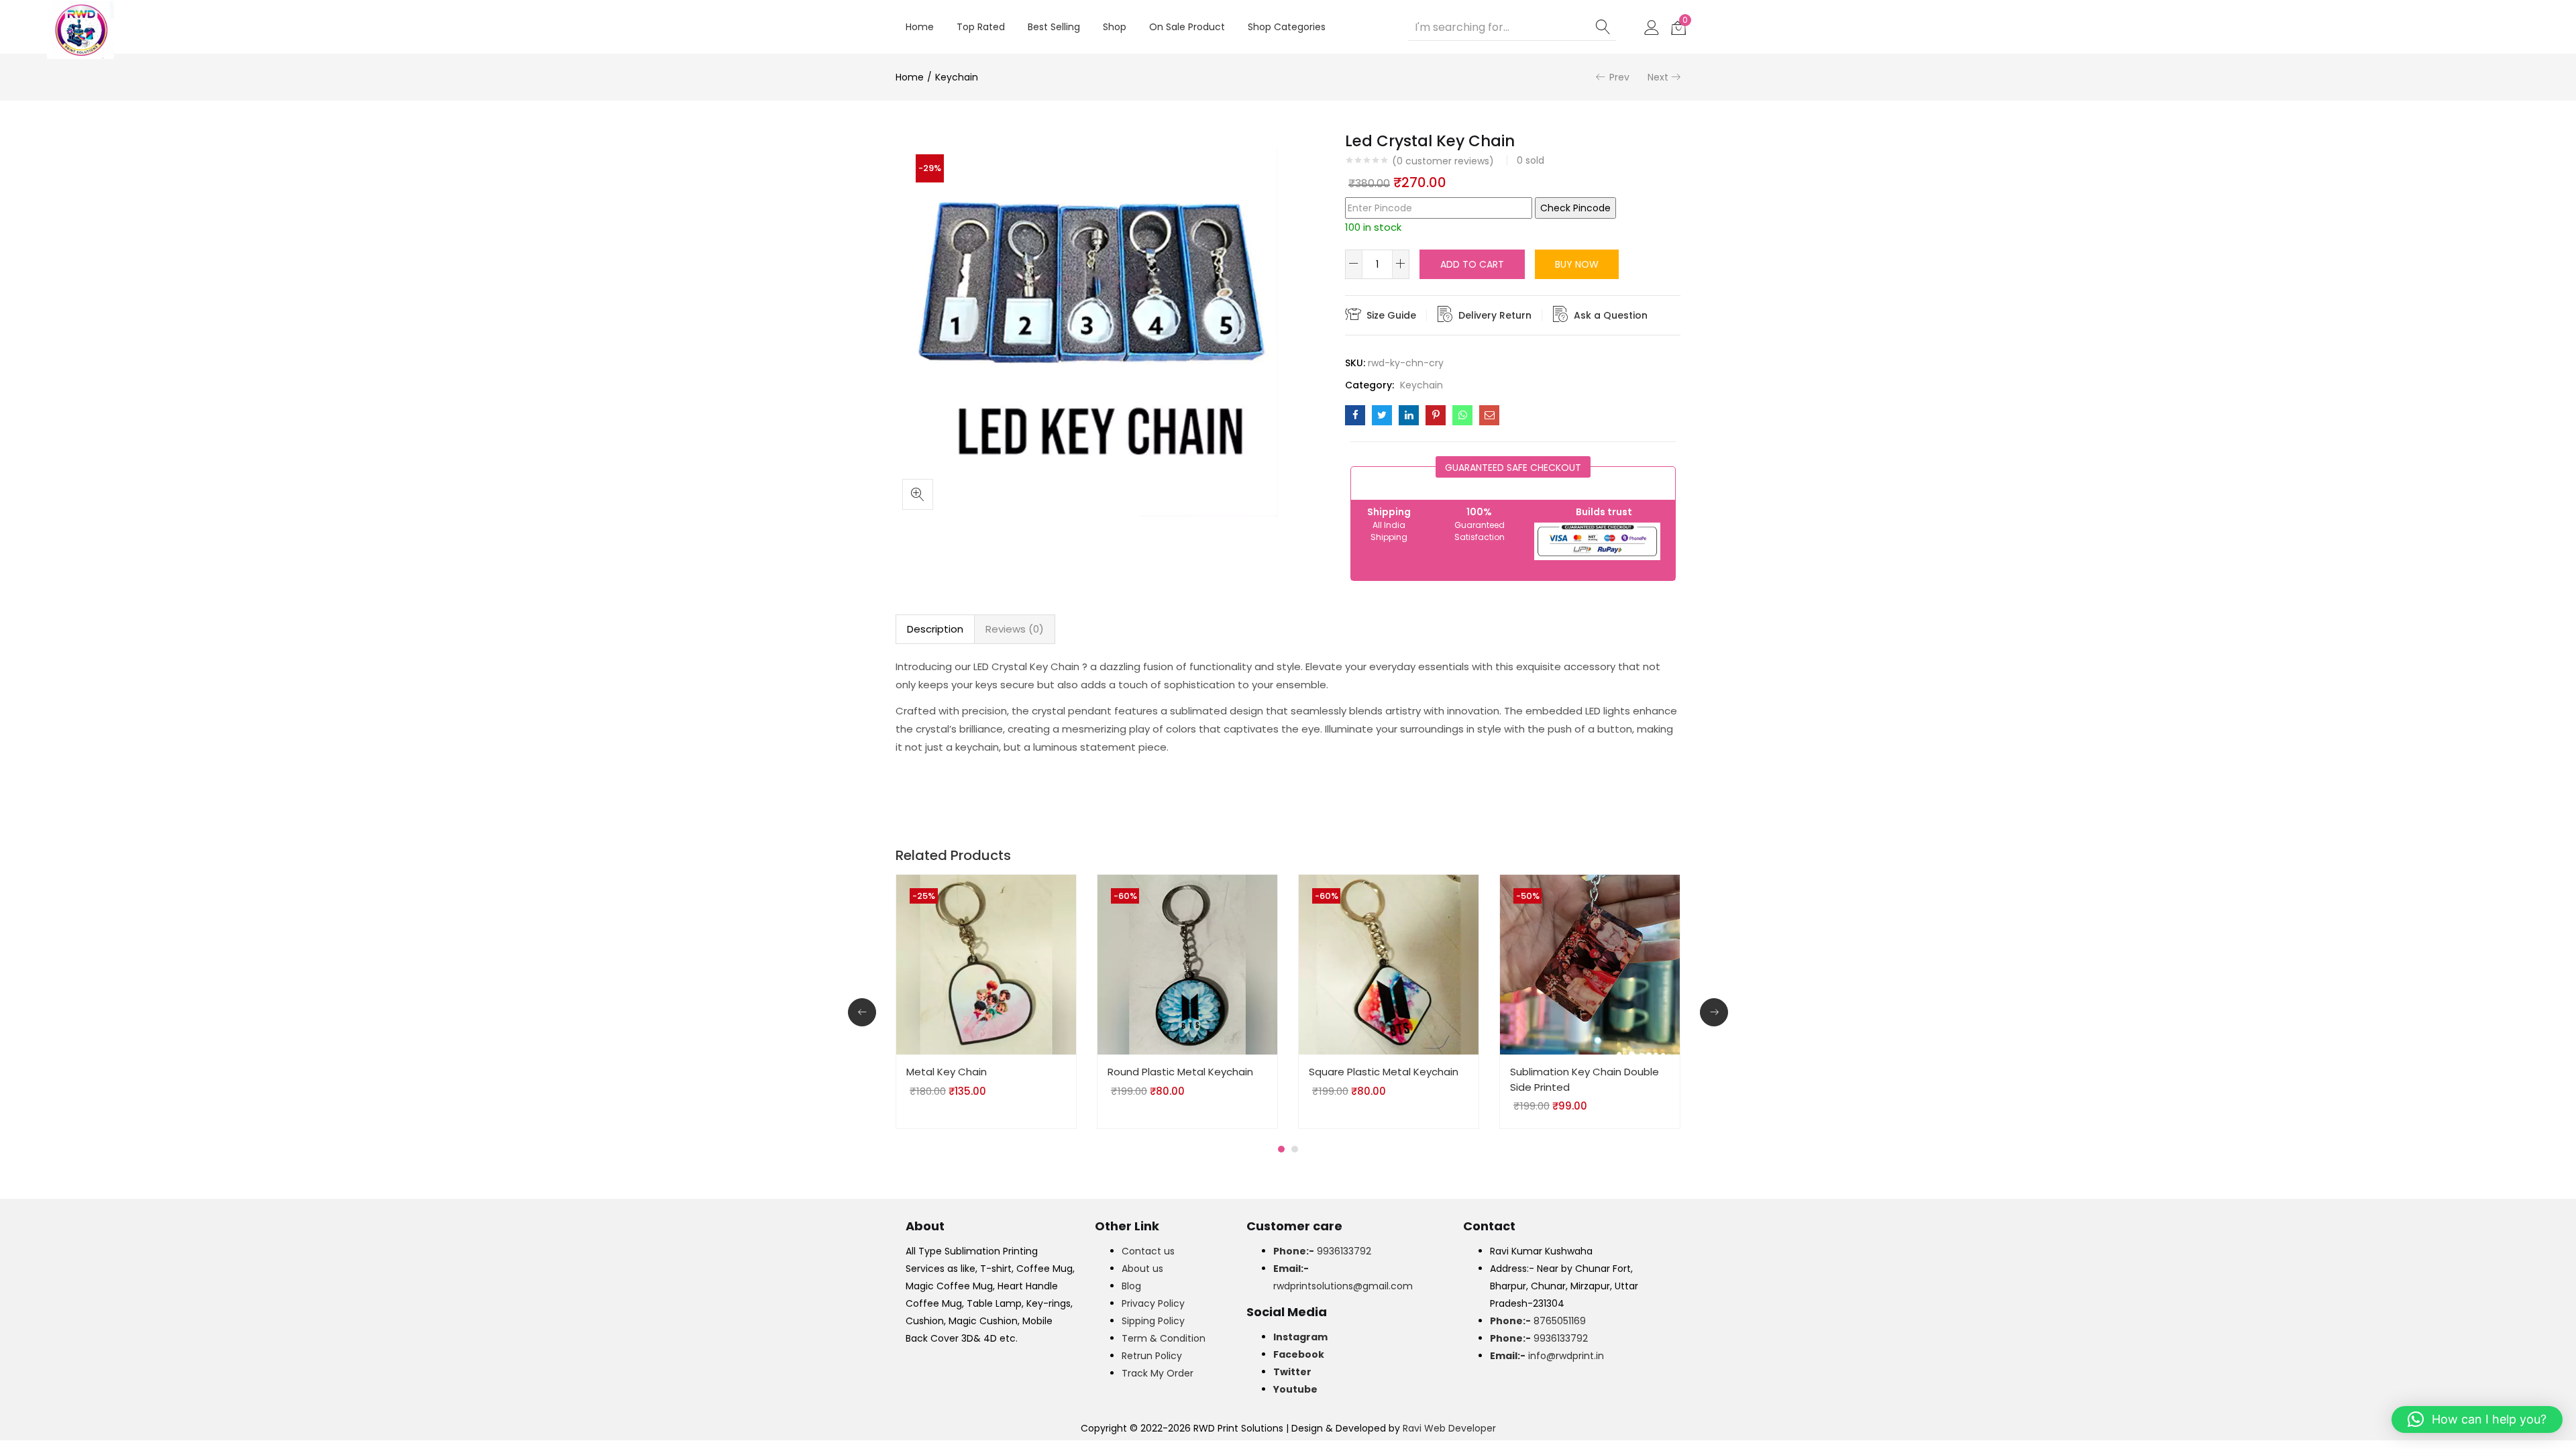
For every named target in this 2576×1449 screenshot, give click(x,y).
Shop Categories (1287, 27)
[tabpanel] (986, 1002)
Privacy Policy (1153, 1303)
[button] (1678, 27)
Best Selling (1054, 27)
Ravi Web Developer (1449, 1428)
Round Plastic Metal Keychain (1180, 1072)
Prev (1619, 77)
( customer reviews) (1443, 161)
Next (1658, 77)
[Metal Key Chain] (986, 964)
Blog (1131, 1286)
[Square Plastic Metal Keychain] (1389, 964)
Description (935, 629)
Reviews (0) (1015, 629)
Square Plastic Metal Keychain (1384, 1072)
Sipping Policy (1153, 1321)
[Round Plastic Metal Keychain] (1187, 964)
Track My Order (1158, 1373)
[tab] (935, 629)
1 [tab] (1281, 1149)
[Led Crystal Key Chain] (1355, 415)
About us (1142, 1269)
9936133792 (1322, 1251)
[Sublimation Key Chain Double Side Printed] (1590, 964)
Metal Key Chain (947, 1072)
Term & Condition (1164, 1338)
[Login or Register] (1652, 27)
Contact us (1148, 1251)
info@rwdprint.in (1547, 1356)
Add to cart (1472, 264)
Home (920, 27)
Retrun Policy (1152, 1356)
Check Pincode (1575, 208)
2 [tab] (1295, 1149)
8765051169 (1538, 1321)
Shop (1115, 27)
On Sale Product (1187, 27)
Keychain (957, 77)
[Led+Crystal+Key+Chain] (1382, 415)
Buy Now (1577, 264)
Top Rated (981, 27)
